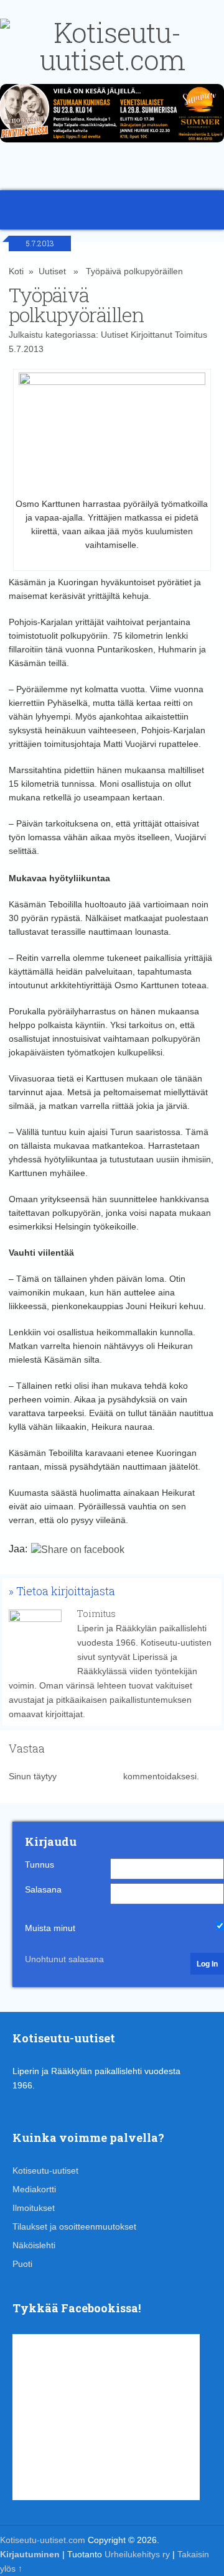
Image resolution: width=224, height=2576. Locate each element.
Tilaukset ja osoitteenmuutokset (74, 2226)
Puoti (22, 2264)
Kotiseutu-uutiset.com (43, 2540)
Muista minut (50, 1928)
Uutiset (52, 271)
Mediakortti (34, 2189)
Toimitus (191, 335)
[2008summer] (112, 146)
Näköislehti (34, 2245)
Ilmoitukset (34, 2208)
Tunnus (40, 1865)
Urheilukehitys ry (137, 2554)
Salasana (43, 1889)
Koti (16, 271)
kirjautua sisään (90, 1776)
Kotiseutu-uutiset (45, 2171)
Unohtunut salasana (64, 1959)
